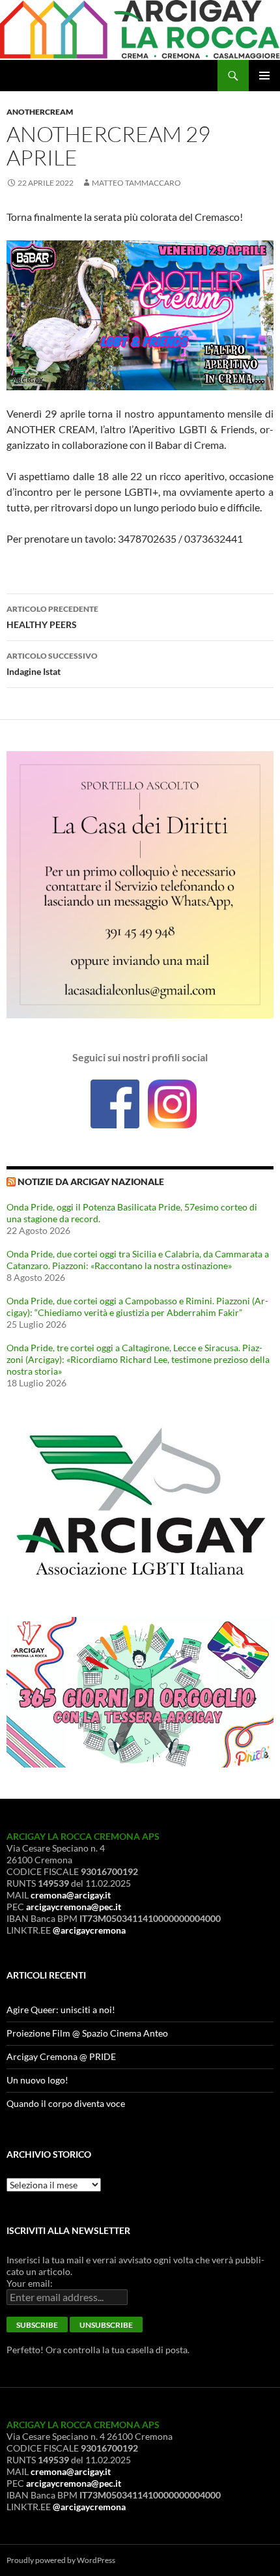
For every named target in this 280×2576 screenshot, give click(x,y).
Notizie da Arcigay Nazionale (91, 1181)
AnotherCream (40, 112)
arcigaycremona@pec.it (74, 1907)
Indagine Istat (52, 664)
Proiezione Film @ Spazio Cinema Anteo (87, 2033)
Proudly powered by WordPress (61, 2560)
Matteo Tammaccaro (136, 183)
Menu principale (264, 76)
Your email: (30, 2283)
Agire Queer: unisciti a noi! (61, 2010)
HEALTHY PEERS (52, 617)
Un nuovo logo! (37, 2080)
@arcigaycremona (89, 1930)
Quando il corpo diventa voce (66, 2103)
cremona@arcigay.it (71, 1895)
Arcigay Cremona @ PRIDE (61, 2056)
